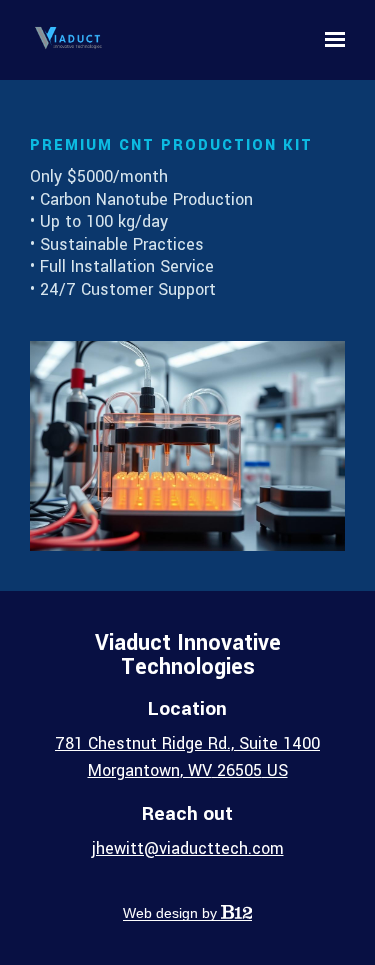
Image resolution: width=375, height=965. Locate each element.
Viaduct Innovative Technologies (188, 655)
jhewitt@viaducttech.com (188, 848)
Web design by (172, 913)
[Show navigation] (330, 40)
